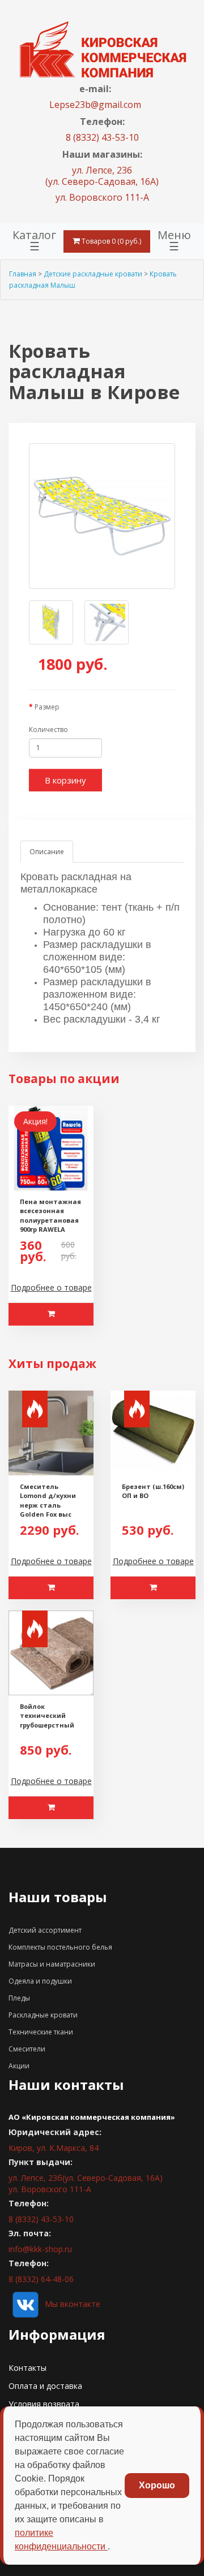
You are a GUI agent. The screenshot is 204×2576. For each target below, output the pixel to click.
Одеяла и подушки (40, 1981)
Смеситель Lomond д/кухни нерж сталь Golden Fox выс (48, 1501)
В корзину (65, 780)
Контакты (27, 2368)
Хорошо (157, 2485)
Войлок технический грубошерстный (47, 1716)
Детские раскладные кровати (93, 274)
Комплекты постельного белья (60, 1947)
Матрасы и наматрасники (52, 1964)
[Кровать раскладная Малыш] (102, 516)
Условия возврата (44, 2404)
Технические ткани (41, 2032)
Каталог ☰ (34, 241)
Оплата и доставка (45, 2386)
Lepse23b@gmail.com (95, 105)
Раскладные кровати (43, 2015)
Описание (47, 852)
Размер (47, 707)
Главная (23, 274)
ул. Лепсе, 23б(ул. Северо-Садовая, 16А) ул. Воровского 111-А (86, 2183)
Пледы (19, 1998)
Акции (19, 2066)
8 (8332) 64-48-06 (41, 2279)
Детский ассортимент (45, 1930)
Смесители (27, 2049)
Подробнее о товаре (51, 1287)
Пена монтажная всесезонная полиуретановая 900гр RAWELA (50, 1216)
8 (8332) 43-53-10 (102, 137)
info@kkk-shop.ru (40, 2249)
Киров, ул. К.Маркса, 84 (54, 2148)
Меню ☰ (174, 241)
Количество (48, 729)
